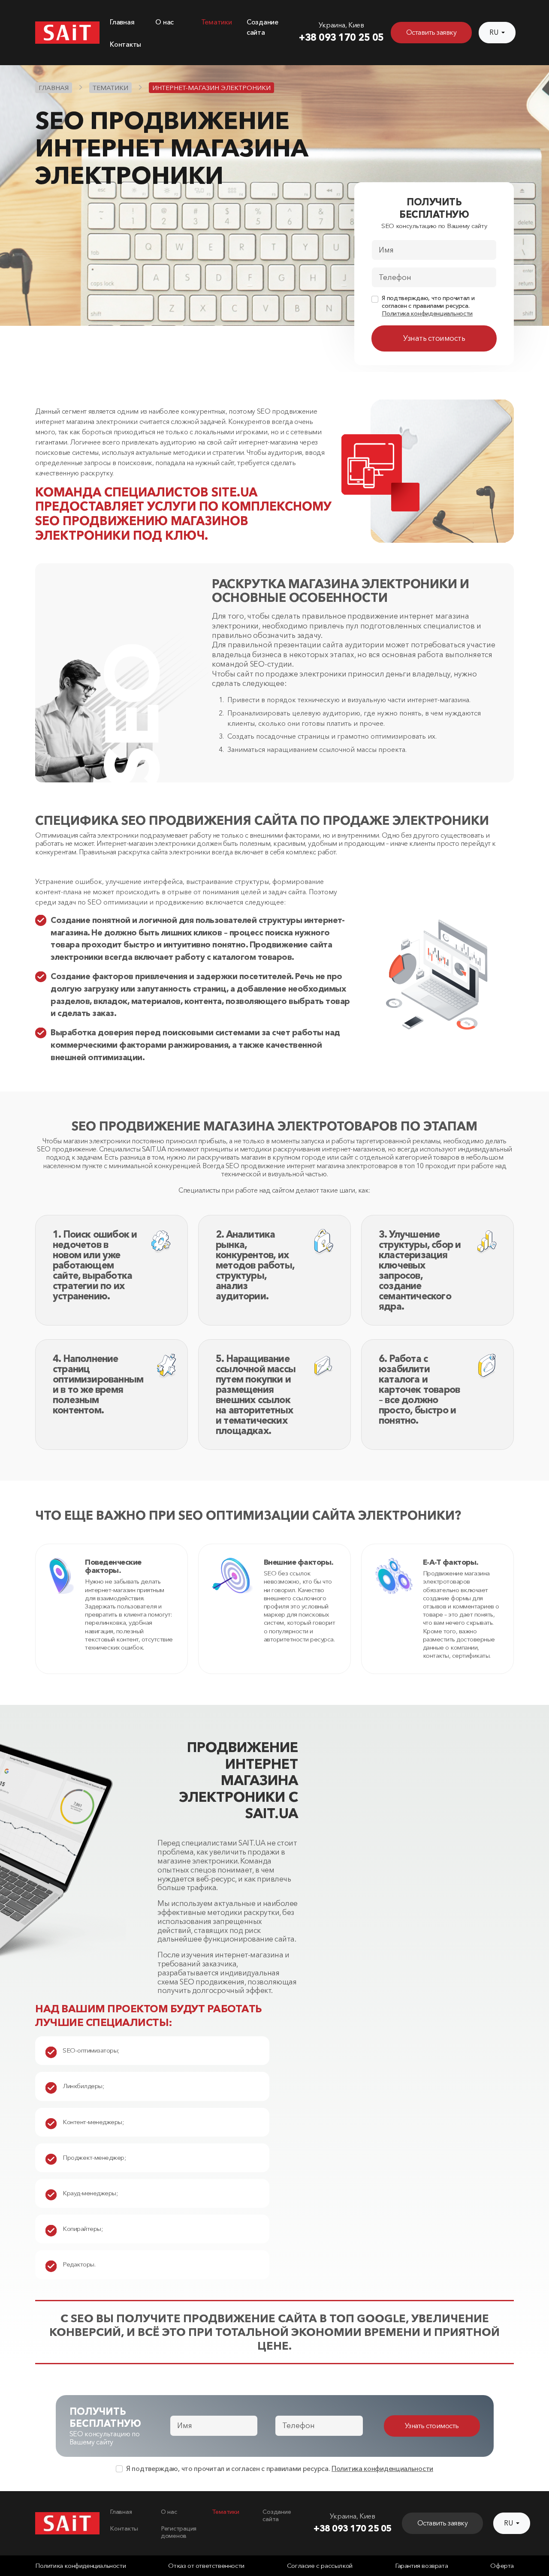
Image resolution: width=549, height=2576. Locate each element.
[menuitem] (127, 27)
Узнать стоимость (434, 338)
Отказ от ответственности (206, 2566)
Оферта (502, 2566)
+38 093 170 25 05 (341, 37)
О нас (164, 22)
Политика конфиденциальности (427, 314)
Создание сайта (277, 2516)
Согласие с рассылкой (320, 2566)
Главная (122, 22)
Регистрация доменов (179, 2532)
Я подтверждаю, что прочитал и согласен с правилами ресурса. (428, 306)
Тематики (217, 22)
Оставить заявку (431, 32)
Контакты (125, 44)
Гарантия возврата (421, 2566)
